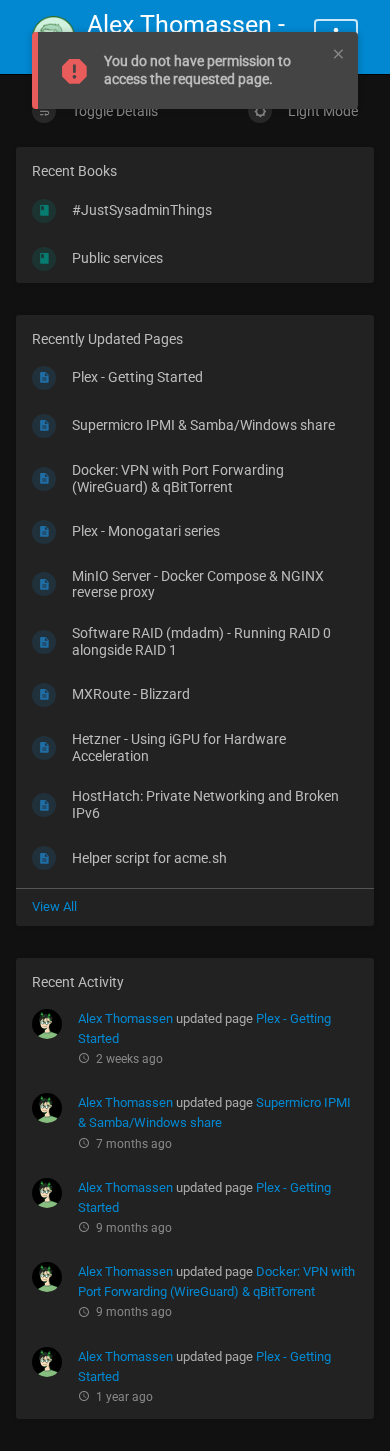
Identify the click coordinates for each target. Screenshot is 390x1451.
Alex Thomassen (125, 1018)
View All (54, 906)
